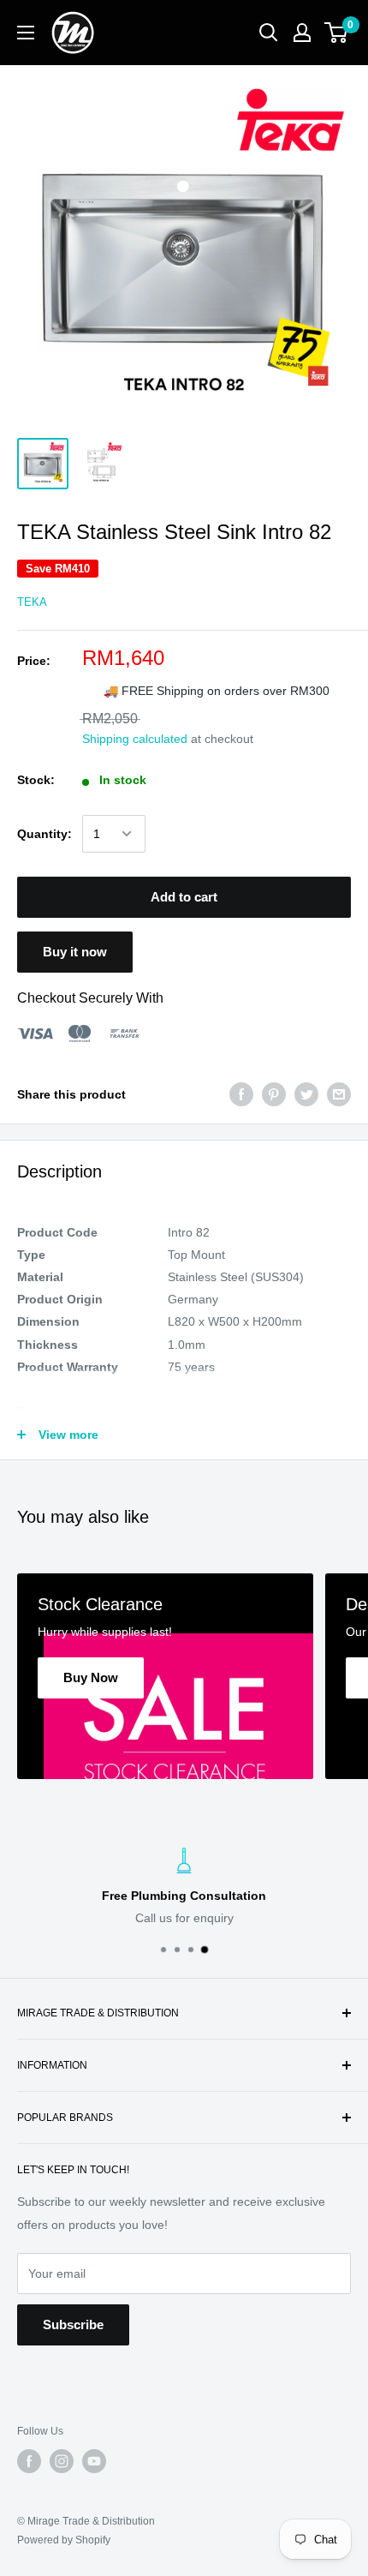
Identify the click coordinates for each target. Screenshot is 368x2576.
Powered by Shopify (64, 2540)
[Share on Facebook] (241, 1094)
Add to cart (184, 897)
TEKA (32, 602)
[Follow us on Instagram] (62, 2461)
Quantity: (45, 834)
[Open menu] (26, 33)
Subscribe (73, 2324)
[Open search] (269, 33)
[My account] (302, 33)
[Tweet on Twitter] (306, 1094)
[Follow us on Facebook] (29, 2461)
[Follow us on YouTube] (94, 2461)
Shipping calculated (135, 739)
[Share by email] (339, 1094)
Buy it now (75, 952)
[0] (337, 33)
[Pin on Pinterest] (274, 1094)
